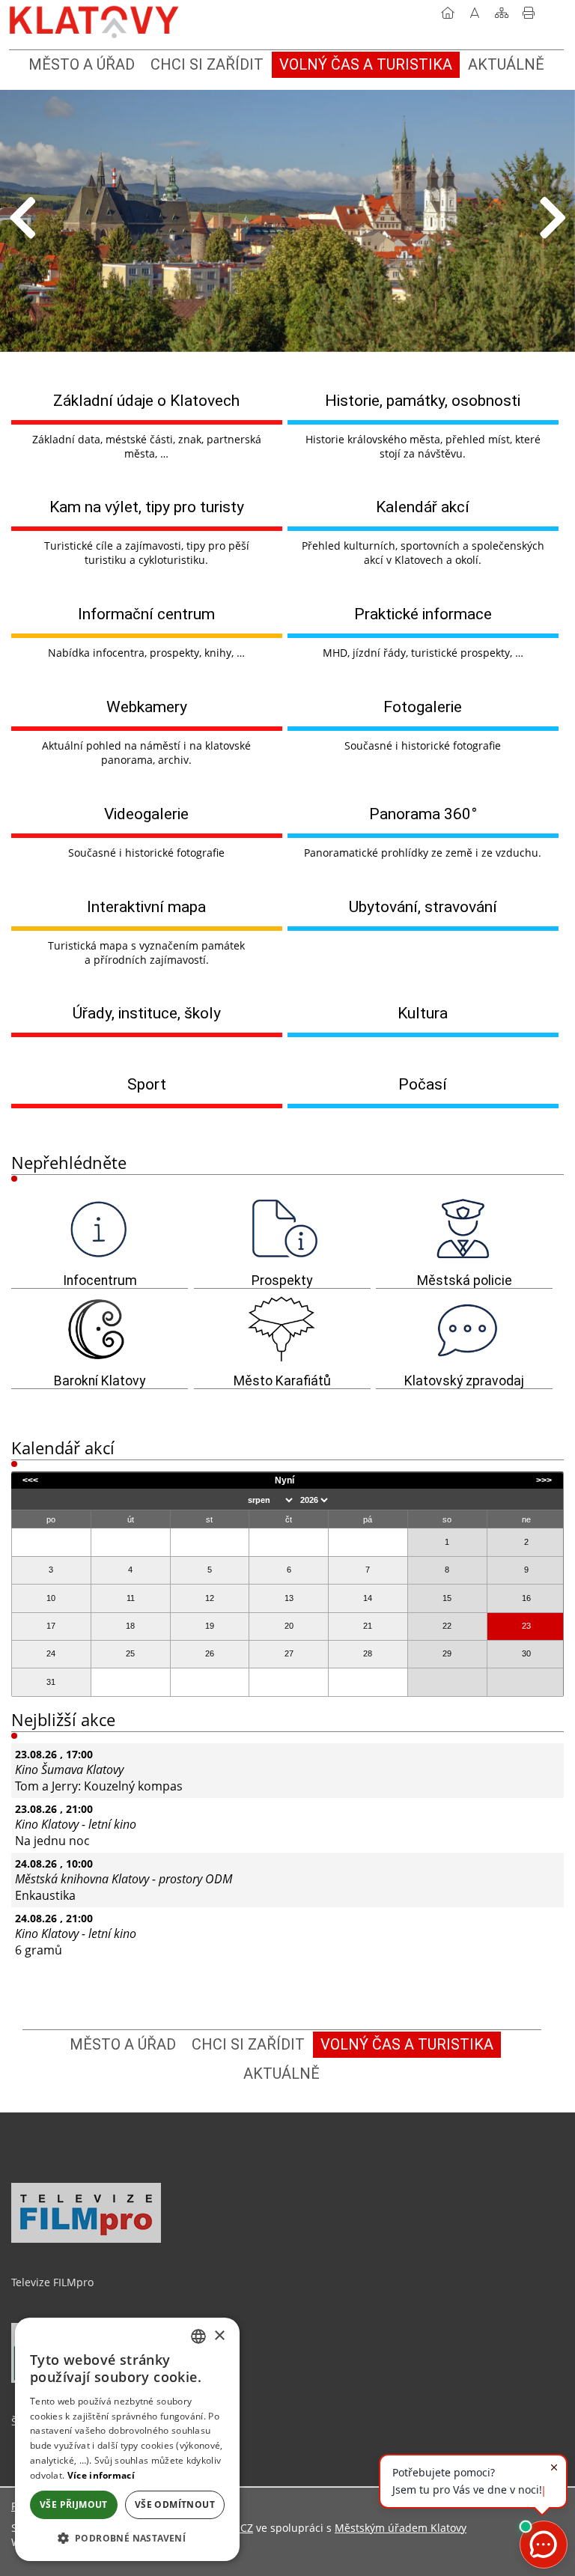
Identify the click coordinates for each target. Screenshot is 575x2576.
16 (526, 1598)
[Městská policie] (464, 1230)
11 (131, 1598)
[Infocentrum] (100, 1230)
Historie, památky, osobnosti (423, 400)
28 (368, 1653)
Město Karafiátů (282, 1381)
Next (553, 219)
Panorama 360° (423, 814)
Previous (22, 219)
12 (210, 1598)
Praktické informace (423, 614)
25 (130, 1653)
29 (447, 1653)
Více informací (101, 2475)
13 (289, 1598)
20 (289, 1626)
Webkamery (147, 707)
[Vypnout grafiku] (475, 16)
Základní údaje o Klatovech (146, 400)
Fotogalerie (423, 707)
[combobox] (198, 2336)
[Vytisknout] (529, 16)
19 (210, 1626)
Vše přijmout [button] (74, 2504)
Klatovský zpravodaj (464, 1381)
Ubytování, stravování (423, 906)
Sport (147, 1084)
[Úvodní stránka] (448, 16)
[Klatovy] (95, 19)
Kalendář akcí (423, 507)
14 (368, 1598)
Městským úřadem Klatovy (401, 2528)
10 (51, 1598)
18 (130, 1626)
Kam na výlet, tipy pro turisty (147, 507)
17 (51, 1626)
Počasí (423, 1084)
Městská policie (465, 1281)
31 (51, 1682)
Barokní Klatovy (100, 1381)
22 (447, 1626)
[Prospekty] (282, 1230)
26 (210, 1653)
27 (289, 1653)
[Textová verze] (556, 18)
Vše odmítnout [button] (175, 2504)
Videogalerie (146, 814)
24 (51, 1653)
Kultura (423, 1013)
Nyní (285, 1480)
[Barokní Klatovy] (100, 1329)
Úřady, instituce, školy (147, 1013)
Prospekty (282, 1281)
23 (526, 1626)
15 (447, 1598)
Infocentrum (100, 1281)
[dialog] (127, 2439)
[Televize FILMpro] (86, 2239)
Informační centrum (146, 614)
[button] (127, 2537)
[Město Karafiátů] (282, 1329)
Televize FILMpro (52, 2282)
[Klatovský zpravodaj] (464, 1329)
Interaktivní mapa (146, 906)
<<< (30, 1480)
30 (526, 1653)
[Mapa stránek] (502, 16)
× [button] (219, 2336)
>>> (544, 1480)
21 (368, 1626)
